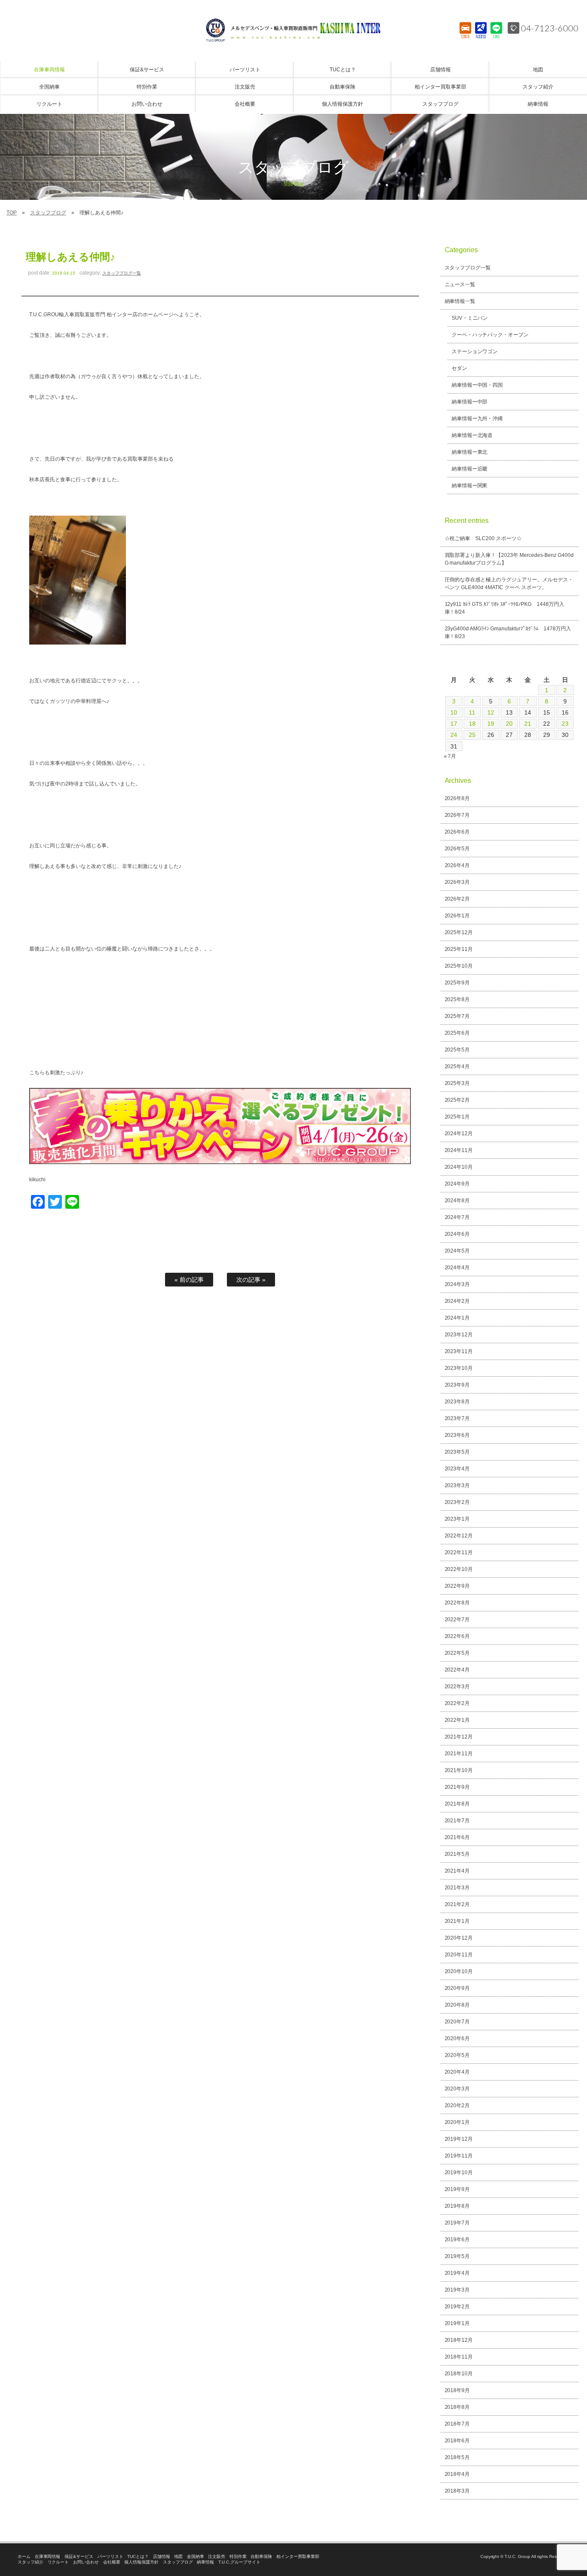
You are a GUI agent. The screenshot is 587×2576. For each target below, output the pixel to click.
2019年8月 (457, 2206)
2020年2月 (457, 2105)
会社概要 (112, 2562)
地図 (178, 2556)
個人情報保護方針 (141, 2562)
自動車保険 (261, 2556)
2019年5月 (457, 2256)
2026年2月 (457, 899)
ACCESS (481, 37)
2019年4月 (457, 2273)
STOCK (466, 37)
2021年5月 (457, 1854)
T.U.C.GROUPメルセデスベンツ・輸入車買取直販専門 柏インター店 (293, 30)
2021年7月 (457, 1821)
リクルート (58, 2562)
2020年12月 (459, 1938)
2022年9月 (457, 1586)
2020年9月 (457, 1988)
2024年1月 (457, 1318)
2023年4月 (457, 1469)
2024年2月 (457, 1301)
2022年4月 (457, 1670)
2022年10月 (459, 1569)
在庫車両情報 (48, 2556)
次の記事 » (251, 1280)
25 (472, 735)
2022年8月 (457, 1603)
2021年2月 (457, 1904)
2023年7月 (457, 1418)
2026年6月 (457, 832)
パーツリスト (110, 2556)
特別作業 (238, 2556)
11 (472, 712)
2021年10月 (459, 1770)
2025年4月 (457, 1066)
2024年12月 (459, 1134)
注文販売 (217, 2556)
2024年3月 (457, 1284)
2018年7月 (457, 2424)
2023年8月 (457, 1402)
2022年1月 (457, 1720)
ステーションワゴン (475, 351)
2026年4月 (457, 865)
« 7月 (450, 756)
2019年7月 (457, 2223)
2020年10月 (459, 1971)
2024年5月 (457, 1251)
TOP (12, 213)
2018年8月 (457, 2407)
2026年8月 (457, 798)
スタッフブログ (48, 213)
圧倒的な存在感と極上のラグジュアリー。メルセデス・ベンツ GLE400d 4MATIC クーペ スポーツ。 (509, 584)
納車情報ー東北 (470, 452)
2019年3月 (457, 2290)
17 (454, 724)
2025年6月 (457, 1033)
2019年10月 (459, 2173)
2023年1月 (457, 1519)
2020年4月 (457, 2072)
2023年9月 (457, 1385)
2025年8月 (457, 999)
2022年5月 (457, 1653)
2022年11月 (459, 1552)
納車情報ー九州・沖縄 (477, 419)
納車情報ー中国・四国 (477, 385)
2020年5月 (457, 2055)
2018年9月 (457, 2390)
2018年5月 (457, 2457)
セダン (459, 368)
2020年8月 (457, 2005)
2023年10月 (459, 1368)
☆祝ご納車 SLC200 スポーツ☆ (483, 538)
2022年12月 (459, 1536)
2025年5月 (457, 1050)
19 (491, 724)
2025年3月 (457, 1083)
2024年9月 (457, 1184)
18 (472, 724)
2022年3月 (457, 1687)
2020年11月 (459, 1955)
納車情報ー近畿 (470, 469)
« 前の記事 (189, 1280)
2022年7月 (457, 1620)
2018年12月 (459, 2340)
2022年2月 (457, 1703)
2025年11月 (459, 949)
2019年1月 (457, 2323)
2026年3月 (457, 882)
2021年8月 (457, 1804)
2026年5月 (457, 849)
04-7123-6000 (550, 28)
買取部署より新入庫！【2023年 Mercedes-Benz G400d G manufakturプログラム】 (509, 559)
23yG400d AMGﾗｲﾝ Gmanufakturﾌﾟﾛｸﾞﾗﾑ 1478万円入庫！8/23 (508, 633)
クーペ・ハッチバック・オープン (490, 335)
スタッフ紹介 (31, 2562)
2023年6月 (457, 1435)
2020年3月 (457, 2089)
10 (454, 712)
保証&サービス (79, 2556)
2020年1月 (457, 2122)
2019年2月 (457, 2307)
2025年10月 (459, 966)
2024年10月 (459, 1167)
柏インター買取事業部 (298, 2556)
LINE (497, 37)
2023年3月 (457, 1485)
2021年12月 (459, 1737)
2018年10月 (459, 2374)
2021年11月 (459, 1754)
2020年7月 (457, 2022)
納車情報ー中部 (470, 402)
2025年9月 (457, 983)
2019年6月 (457, 2240)
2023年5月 (457, 1452)
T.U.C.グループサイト (239, 2562)
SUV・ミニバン (470, 318)
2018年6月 (457, 2441)
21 (528, 724)
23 (565, 724)
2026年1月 (457, 916)
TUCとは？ (138, 2556)
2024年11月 (459, 1150)
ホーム (24, 2556)
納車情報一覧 (460, 301)
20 (509, 724)
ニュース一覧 (460, 284)
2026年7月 (457, 815)
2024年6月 (457, 1234)
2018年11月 (459, 2357)
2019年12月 (459, 2139)
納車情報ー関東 (470, 486)
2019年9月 (457, 2189)
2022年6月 (457, 1636)
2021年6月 (457, 1837)
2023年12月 (459, 1335)
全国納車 (196, 2556)
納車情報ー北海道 (472, 435)
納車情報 (205, 2562)
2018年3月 (457, 2491)
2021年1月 (457, 1921)
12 (491, 712)
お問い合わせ (86, 2562)
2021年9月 (457, 1787)
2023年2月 (457, 1502)
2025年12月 (459, 932)
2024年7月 (457, 1217)
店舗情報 (162, 2556)
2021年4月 (457, 1871)
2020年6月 (457, 2038)
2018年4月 (457, 2474)
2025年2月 (457, 1100)
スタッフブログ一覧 (122, 273)
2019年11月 (459, 2156)
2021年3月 (457, 1888)
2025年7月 (457, 1016)
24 (454, 735)
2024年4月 (457, 1268)
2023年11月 (459, 1351)
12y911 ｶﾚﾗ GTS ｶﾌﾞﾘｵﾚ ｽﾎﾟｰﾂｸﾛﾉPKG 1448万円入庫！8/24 (505, 608)
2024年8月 (457, 1201)
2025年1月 (457, 1117)
